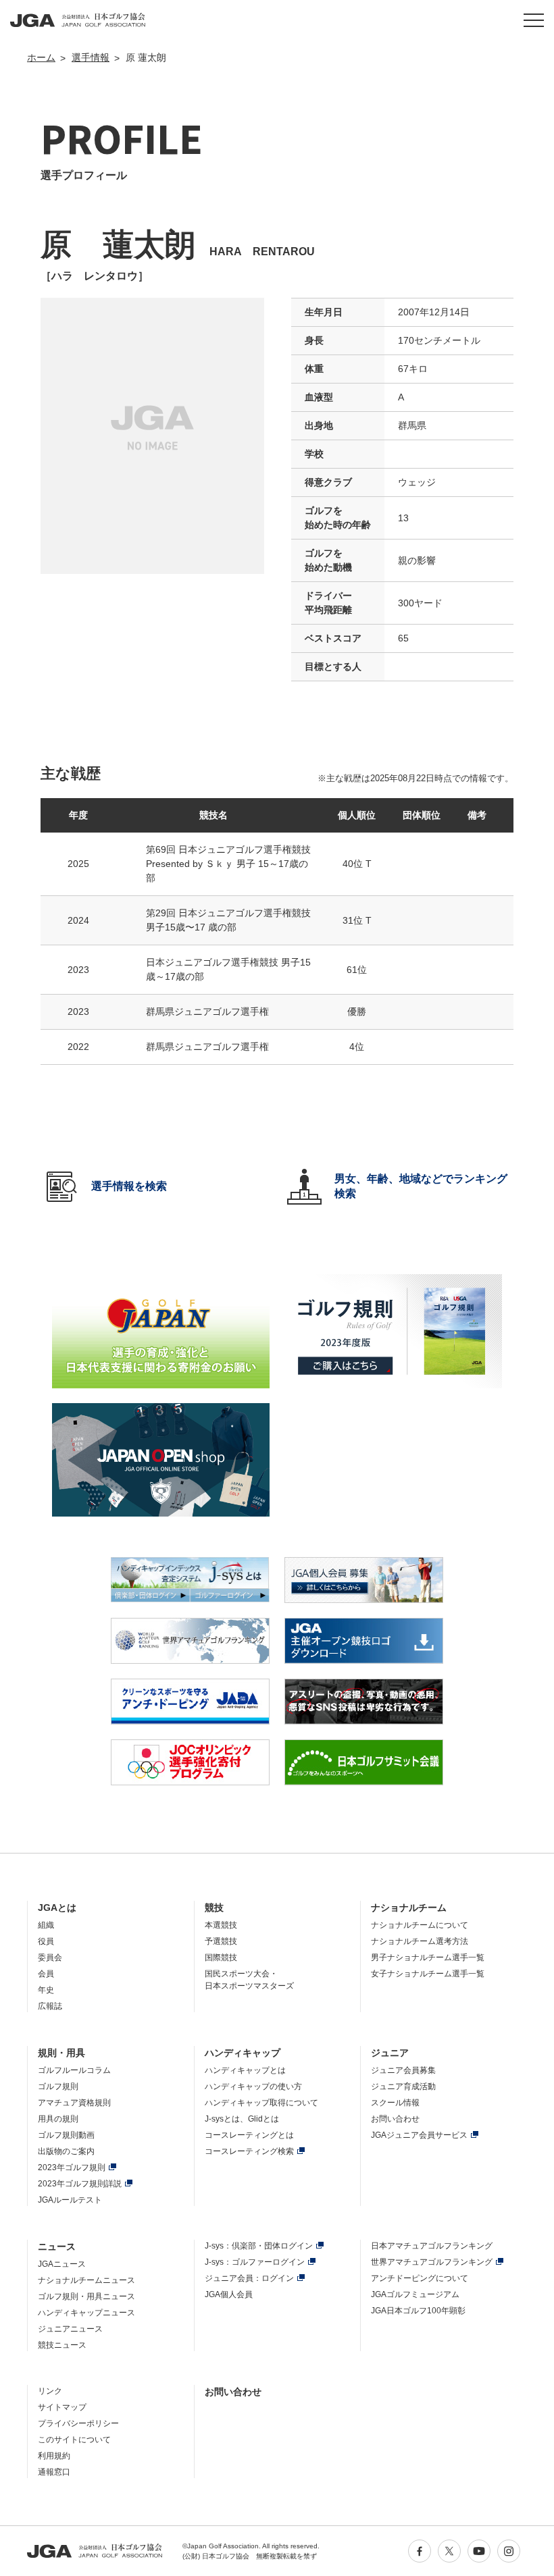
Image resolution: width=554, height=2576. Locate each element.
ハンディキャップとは (245, 2070)
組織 (46, 1925)
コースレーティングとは (249, 2135)
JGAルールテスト (70, 2200)
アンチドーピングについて (420, 2278)
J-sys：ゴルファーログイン (255, 2262)
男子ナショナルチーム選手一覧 (428, 1957)
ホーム (41, 57)
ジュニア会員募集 (403, 2070)
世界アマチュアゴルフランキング (432, 2262)
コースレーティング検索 (249, 2151)
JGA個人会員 (229, 2294)
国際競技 (221, 1957)
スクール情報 (395, 2103)
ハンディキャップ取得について (261, 2103)
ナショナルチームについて (420, 1925)
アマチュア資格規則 (74, 2103)
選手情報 (91, 57)
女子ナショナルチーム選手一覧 (428, 1974)
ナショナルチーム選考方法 (420, 1941)
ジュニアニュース (70, 2329)
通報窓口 (54, 2472)
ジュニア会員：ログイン (249, 2278)
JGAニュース (62, 2264)
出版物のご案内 (66, 2151)
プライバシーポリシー (78, 2423)
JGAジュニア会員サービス (419, 2135)
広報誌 (50, 2006)
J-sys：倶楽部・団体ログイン (259, 2246)
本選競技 (221, 1925)
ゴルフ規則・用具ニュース (86, 2296)
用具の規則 (58, 2119)
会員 (46, 1974)
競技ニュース (62, 2345)
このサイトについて (74, 2440)
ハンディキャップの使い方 (253, 2086)
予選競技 (221, 1941)
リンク (50, 2391)
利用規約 (54, 2456)
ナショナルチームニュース (86, 2280)
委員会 (50, 1957)
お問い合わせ (395, 2119)
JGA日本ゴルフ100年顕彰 (418, 2311)
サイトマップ (62, 2407)
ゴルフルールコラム (74, 2070)
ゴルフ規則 (58, 2086)
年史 (46, 1990)
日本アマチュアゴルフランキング (432, 2246)
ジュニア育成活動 (403, 2086)
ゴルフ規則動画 (66, 2135)
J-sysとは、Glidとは (242, 2119)
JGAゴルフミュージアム (415, 2294)
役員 (46, 1941)
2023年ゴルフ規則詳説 (80, 2184)
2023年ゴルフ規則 (72, 2167)
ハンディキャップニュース (86, 2313)
